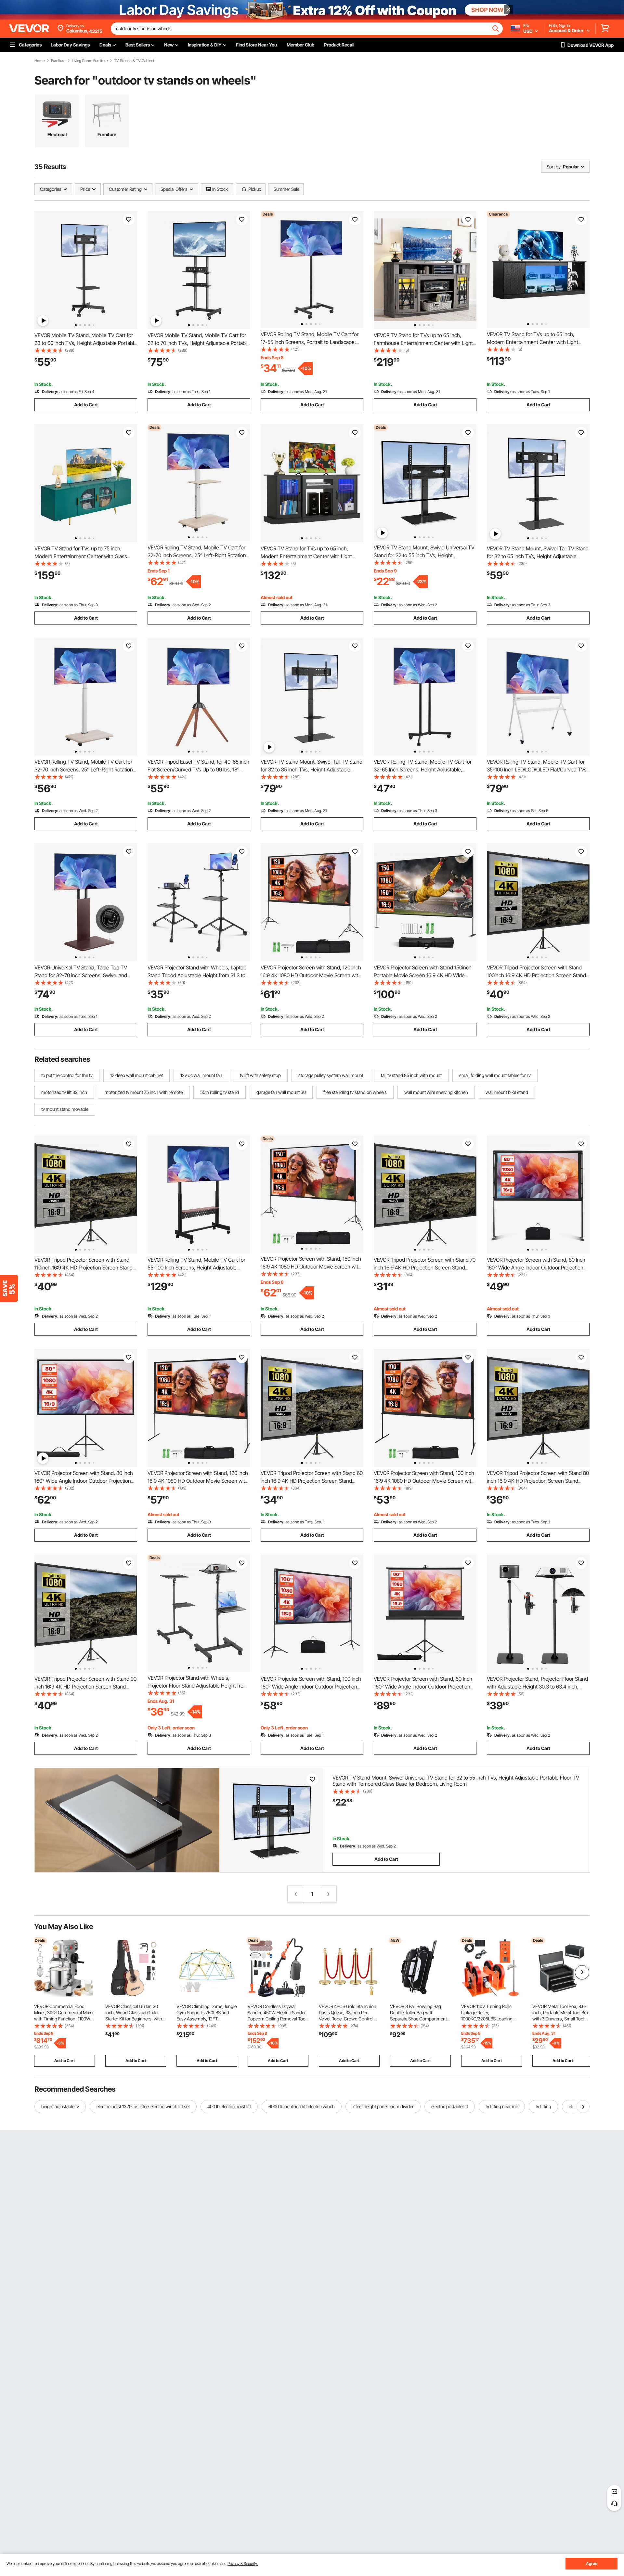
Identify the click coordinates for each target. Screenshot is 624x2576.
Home (39, 61)
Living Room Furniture (90, 61)
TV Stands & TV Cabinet (134, 61)
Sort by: (554, 167)
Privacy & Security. (243, 2563)
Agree (592, 2563)
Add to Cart (86, 405)
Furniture (58, 61)
